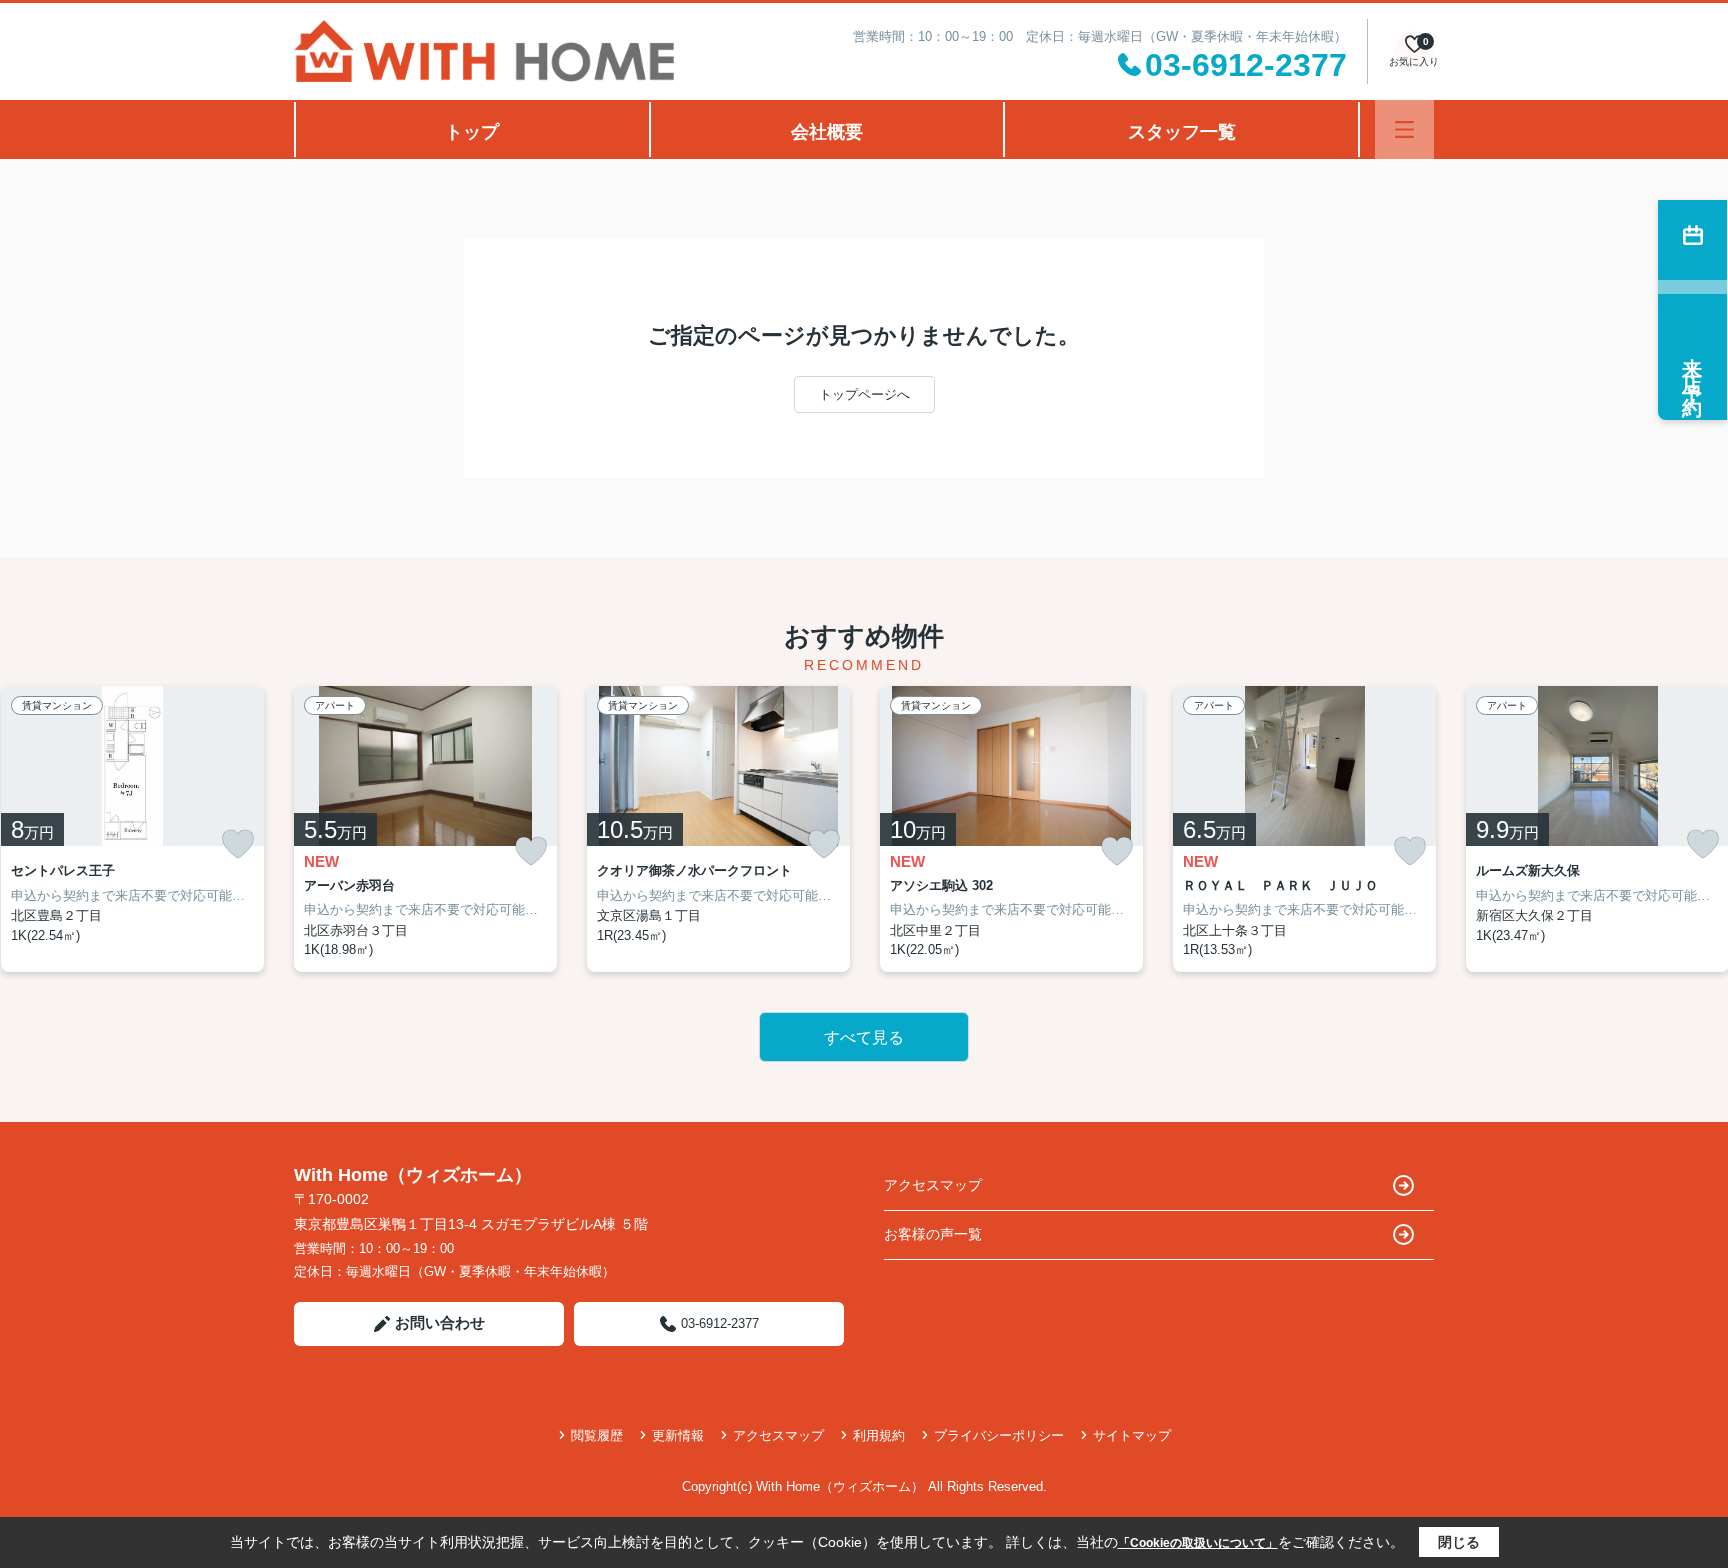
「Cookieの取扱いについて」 (1198, 1543)
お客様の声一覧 (933, 1234)
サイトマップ (1132, 1435)
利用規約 (879, 1435)
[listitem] (425, 829)
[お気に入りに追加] (238, 844)
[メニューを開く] (1404, 129)
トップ (472, 132)
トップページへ (864, 394)
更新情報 (678, 1435)
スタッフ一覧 (1182, 132)
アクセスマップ (933, 1185)
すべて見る (864, 1037)
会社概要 (827, 132)
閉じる (1459, 1542)
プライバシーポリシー (999, 1435)
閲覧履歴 (597, 1435)
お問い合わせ (440, 1322)
